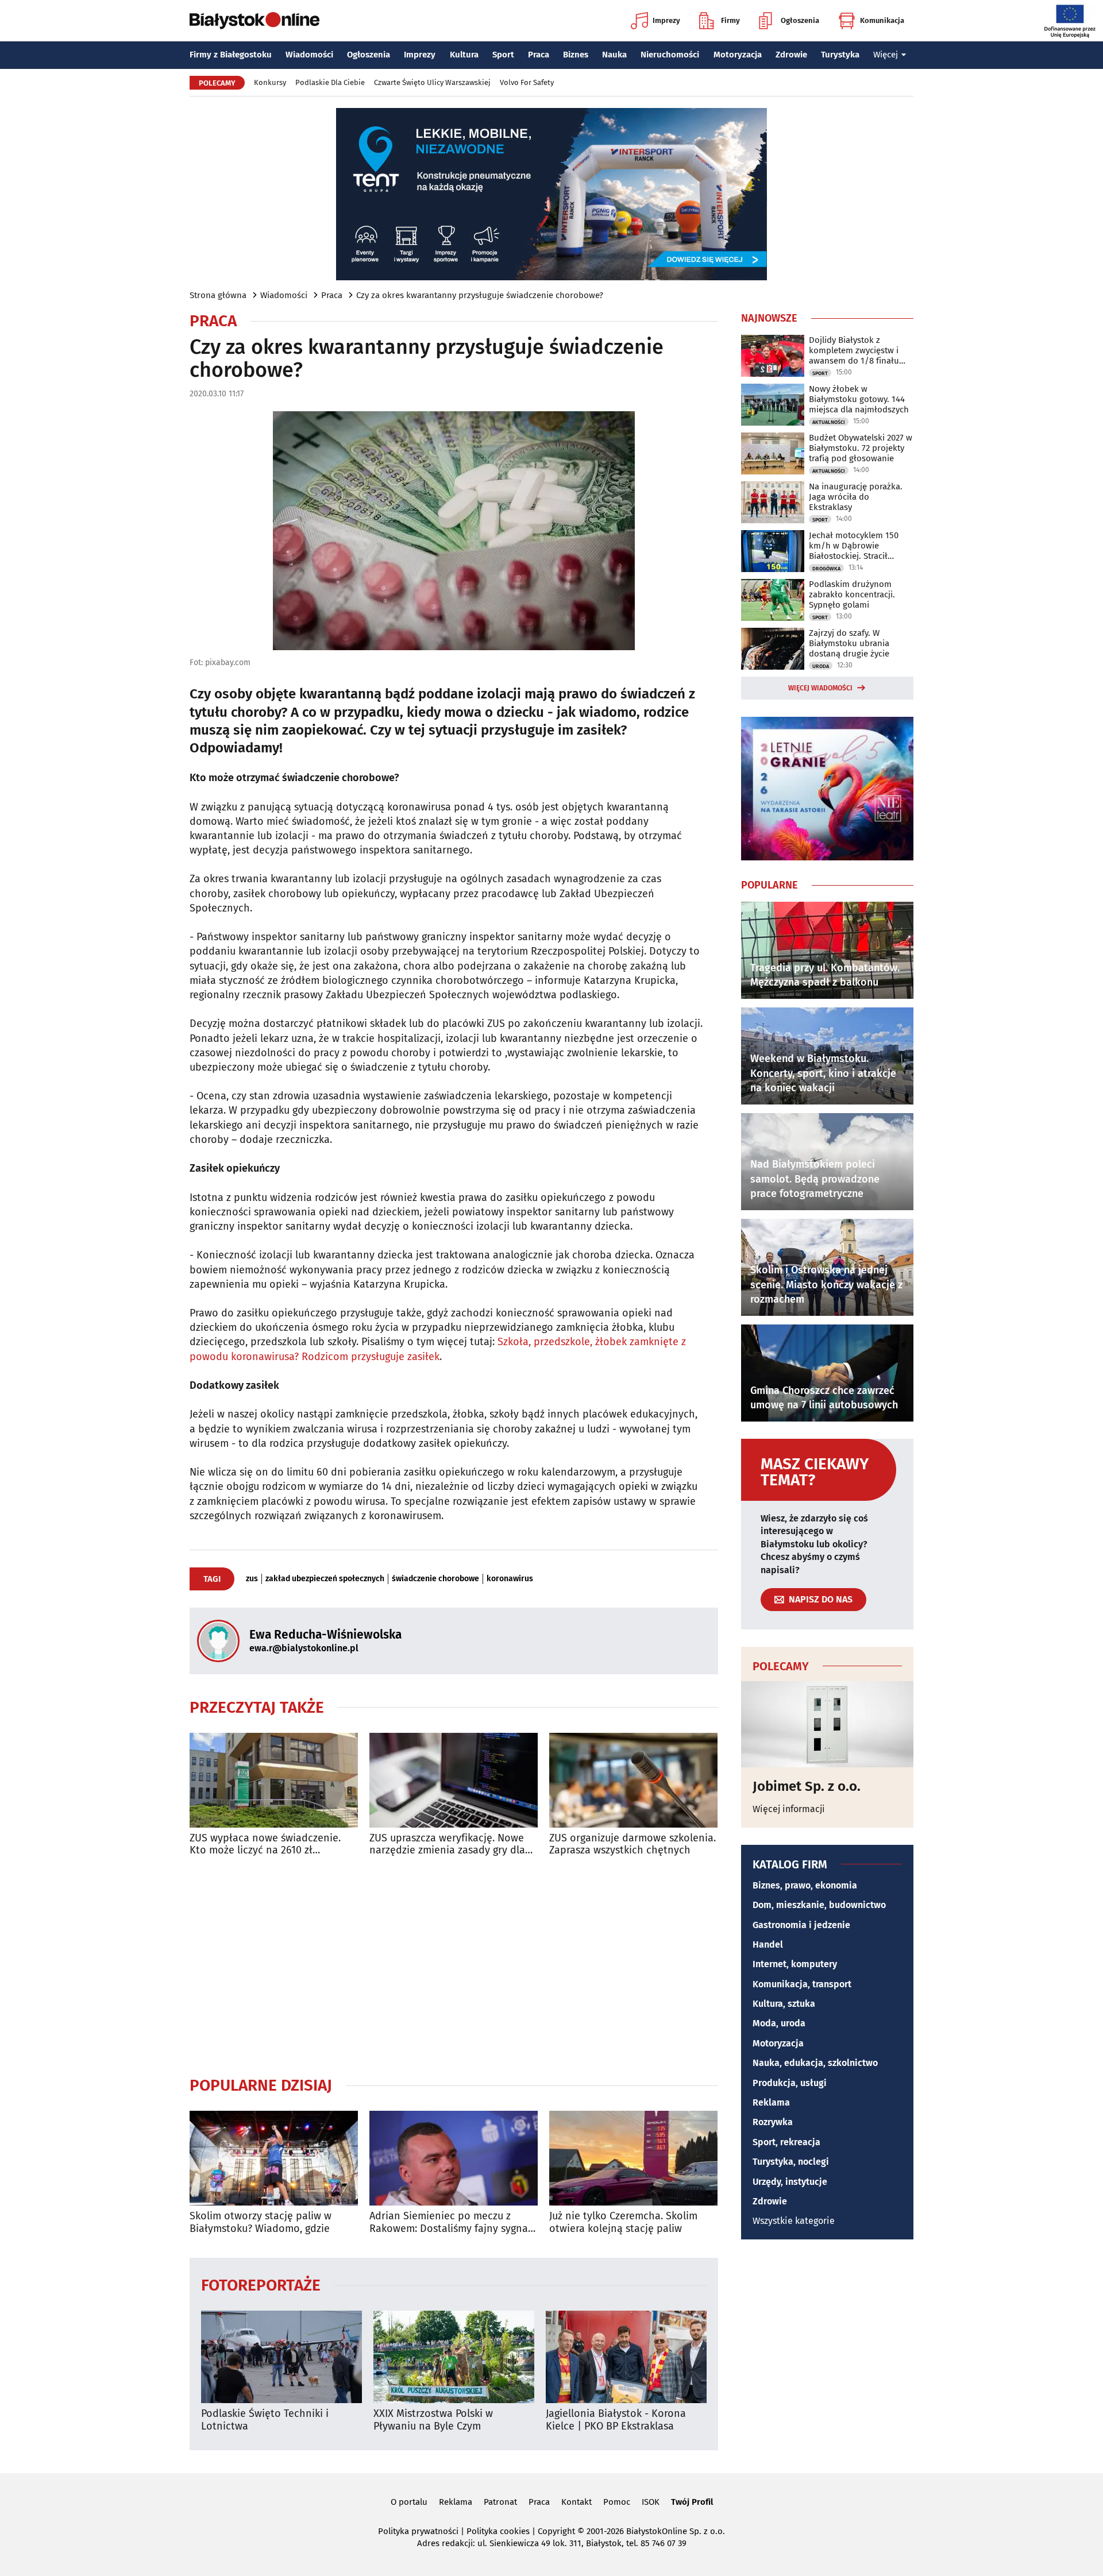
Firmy (730, 20)
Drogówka (826, 569)
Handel (768, 1944)
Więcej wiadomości (820, 688)
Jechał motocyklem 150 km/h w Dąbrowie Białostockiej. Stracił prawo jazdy (854, 546)
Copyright (556, 2531)
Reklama (771, 2102)
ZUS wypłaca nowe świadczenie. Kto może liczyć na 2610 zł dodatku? (265, 1845)
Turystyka (840, 55)
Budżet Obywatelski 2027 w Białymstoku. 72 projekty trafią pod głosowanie (861, 448)
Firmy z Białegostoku (231, 55)
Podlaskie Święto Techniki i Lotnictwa (265, 2420)
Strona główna (218, 295)
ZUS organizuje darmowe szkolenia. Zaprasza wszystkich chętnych (633, 1845)
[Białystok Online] (254, 21)
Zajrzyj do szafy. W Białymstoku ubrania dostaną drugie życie (849, 643)
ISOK (651, 2502)
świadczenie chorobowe (435, 1579)
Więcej (886, 55)
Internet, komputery (795, 1964)
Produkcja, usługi (790, 2083)
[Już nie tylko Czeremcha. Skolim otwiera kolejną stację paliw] (633, 2158)
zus (252, 1579)
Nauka (614, 55)
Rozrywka (773, 2122)
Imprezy (666, 20)
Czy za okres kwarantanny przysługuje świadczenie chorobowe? (480, 295)
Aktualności (829, 422)
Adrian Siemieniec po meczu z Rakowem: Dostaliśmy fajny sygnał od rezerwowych (450, 2222)
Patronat (500, 2502)
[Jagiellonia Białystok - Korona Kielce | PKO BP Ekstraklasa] (626, 2357)
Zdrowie (791, 55)
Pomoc (617, 2502)
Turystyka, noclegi (791, 2162)
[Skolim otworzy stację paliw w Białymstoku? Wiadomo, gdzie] (274, 2158)
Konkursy (270, 82)
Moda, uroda (779, 2023)
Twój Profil (692, 2502)
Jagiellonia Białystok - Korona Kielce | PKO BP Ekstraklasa (616, 2420)
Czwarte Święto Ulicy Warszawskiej (432, 82)
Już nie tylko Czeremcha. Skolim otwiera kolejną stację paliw (623, 2222)
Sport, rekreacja (786, 2142)
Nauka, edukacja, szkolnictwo (815, 2063)
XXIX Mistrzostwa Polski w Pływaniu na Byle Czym (433, 2420)
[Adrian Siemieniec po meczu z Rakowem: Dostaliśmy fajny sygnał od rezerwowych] (454, 2158)
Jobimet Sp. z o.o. (807, 1786)
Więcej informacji (789, 1809)
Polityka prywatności (418, 2531)
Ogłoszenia (800, 20)
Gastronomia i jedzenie (801, 1925)
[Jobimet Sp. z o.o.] (827, 1724)
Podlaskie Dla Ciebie (330, 82)
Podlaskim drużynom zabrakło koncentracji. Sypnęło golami (852, 594)
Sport (503, 55)
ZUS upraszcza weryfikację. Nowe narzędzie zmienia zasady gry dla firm (447, 1845)
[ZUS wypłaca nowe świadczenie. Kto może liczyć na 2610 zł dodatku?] (274, 1780)
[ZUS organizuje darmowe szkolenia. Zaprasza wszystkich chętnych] (633, 1780)
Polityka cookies (498, 2531)
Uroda (821, 666)
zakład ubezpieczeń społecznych (325, 1579)
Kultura (464, 55)
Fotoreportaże (261, 2285)
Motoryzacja (738, 55)
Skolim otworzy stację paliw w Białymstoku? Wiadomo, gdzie (261, 2222)
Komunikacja (882, 20)
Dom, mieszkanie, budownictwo (819, 1905)
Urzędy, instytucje (790, 2182)
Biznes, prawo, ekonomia (805, 1885)
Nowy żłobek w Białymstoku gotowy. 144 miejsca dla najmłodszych (859, 399)
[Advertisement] (454, 1966)
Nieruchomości (670, 55)
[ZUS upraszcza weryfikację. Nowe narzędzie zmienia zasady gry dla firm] (454, 1780)
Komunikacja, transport (802, 1984)
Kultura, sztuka (784, 2004)
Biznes (576, 55)
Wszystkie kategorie (794, 2221)
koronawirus (510, 1579)
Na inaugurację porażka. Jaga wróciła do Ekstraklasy (856, 497)
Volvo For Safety (527, 82)
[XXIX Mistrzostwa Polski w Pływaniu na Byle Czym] (454, 2357)
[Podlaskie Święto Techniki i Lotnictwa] (281, 2357)
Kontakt (576, 2502)
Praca (539, 55)
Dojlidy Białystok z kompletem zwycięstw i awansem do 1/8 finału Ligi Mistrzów (854, 350)
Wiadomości (309, 55)
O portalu (409, 2502)
